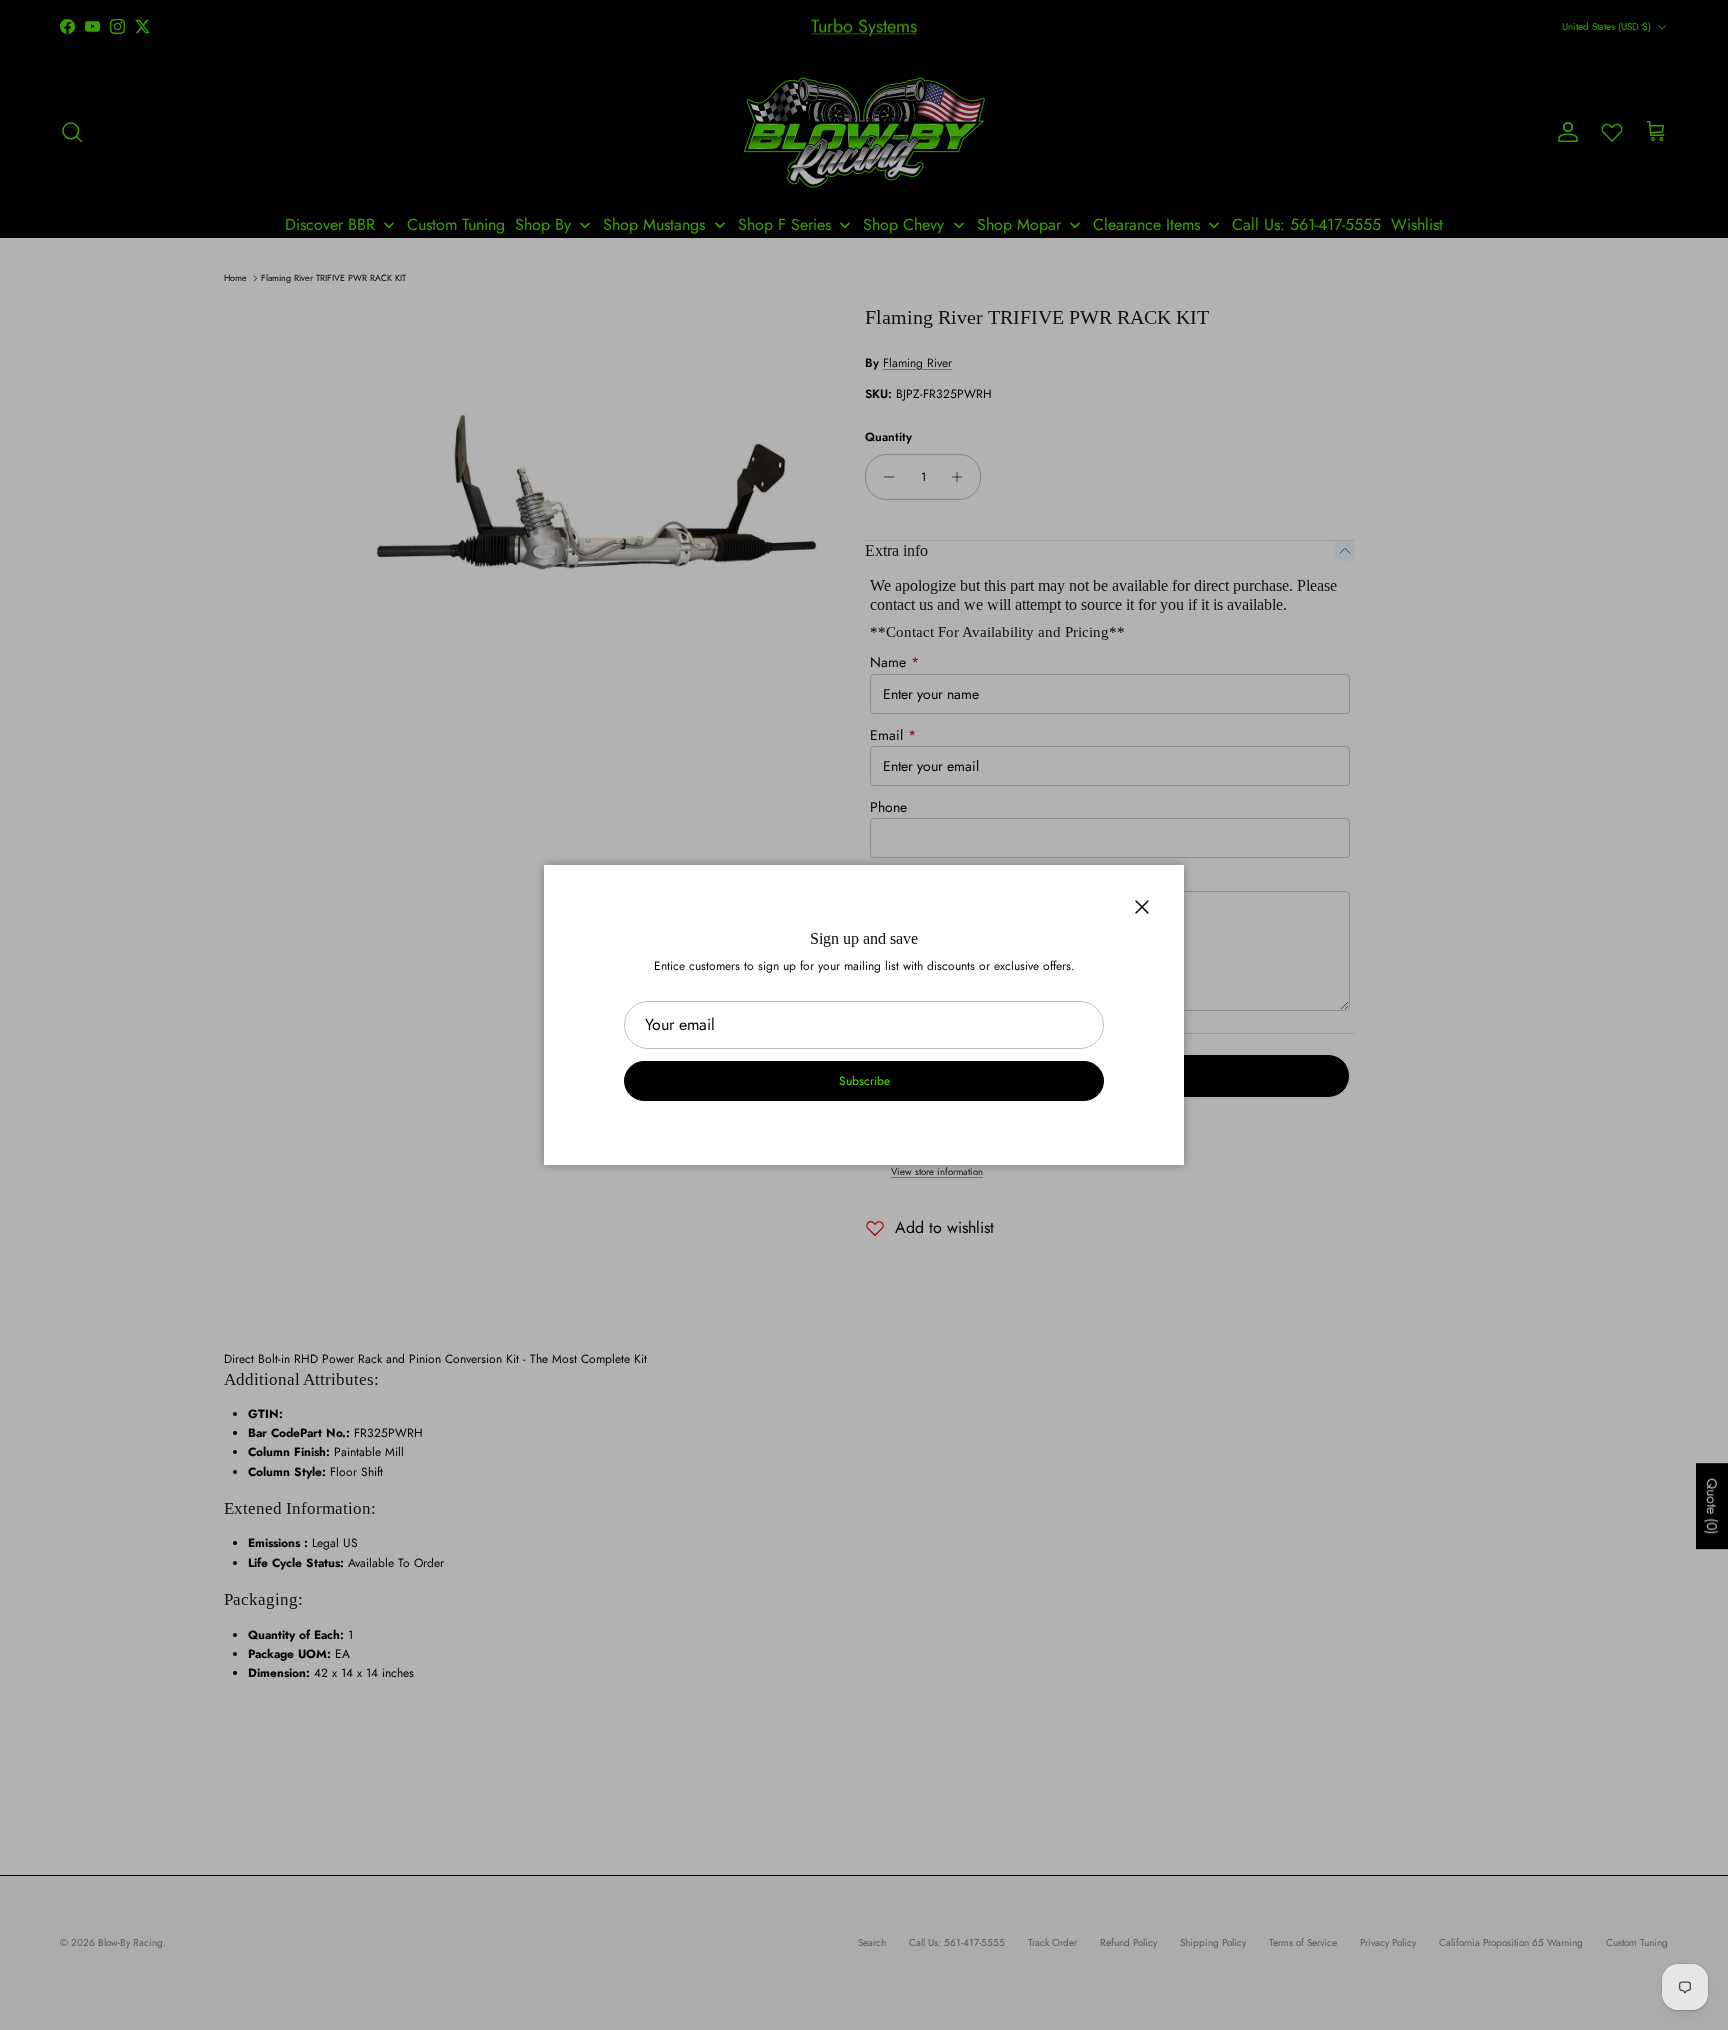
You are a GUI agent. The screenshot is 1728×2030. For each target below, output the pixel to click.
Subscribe (864, 1081)
